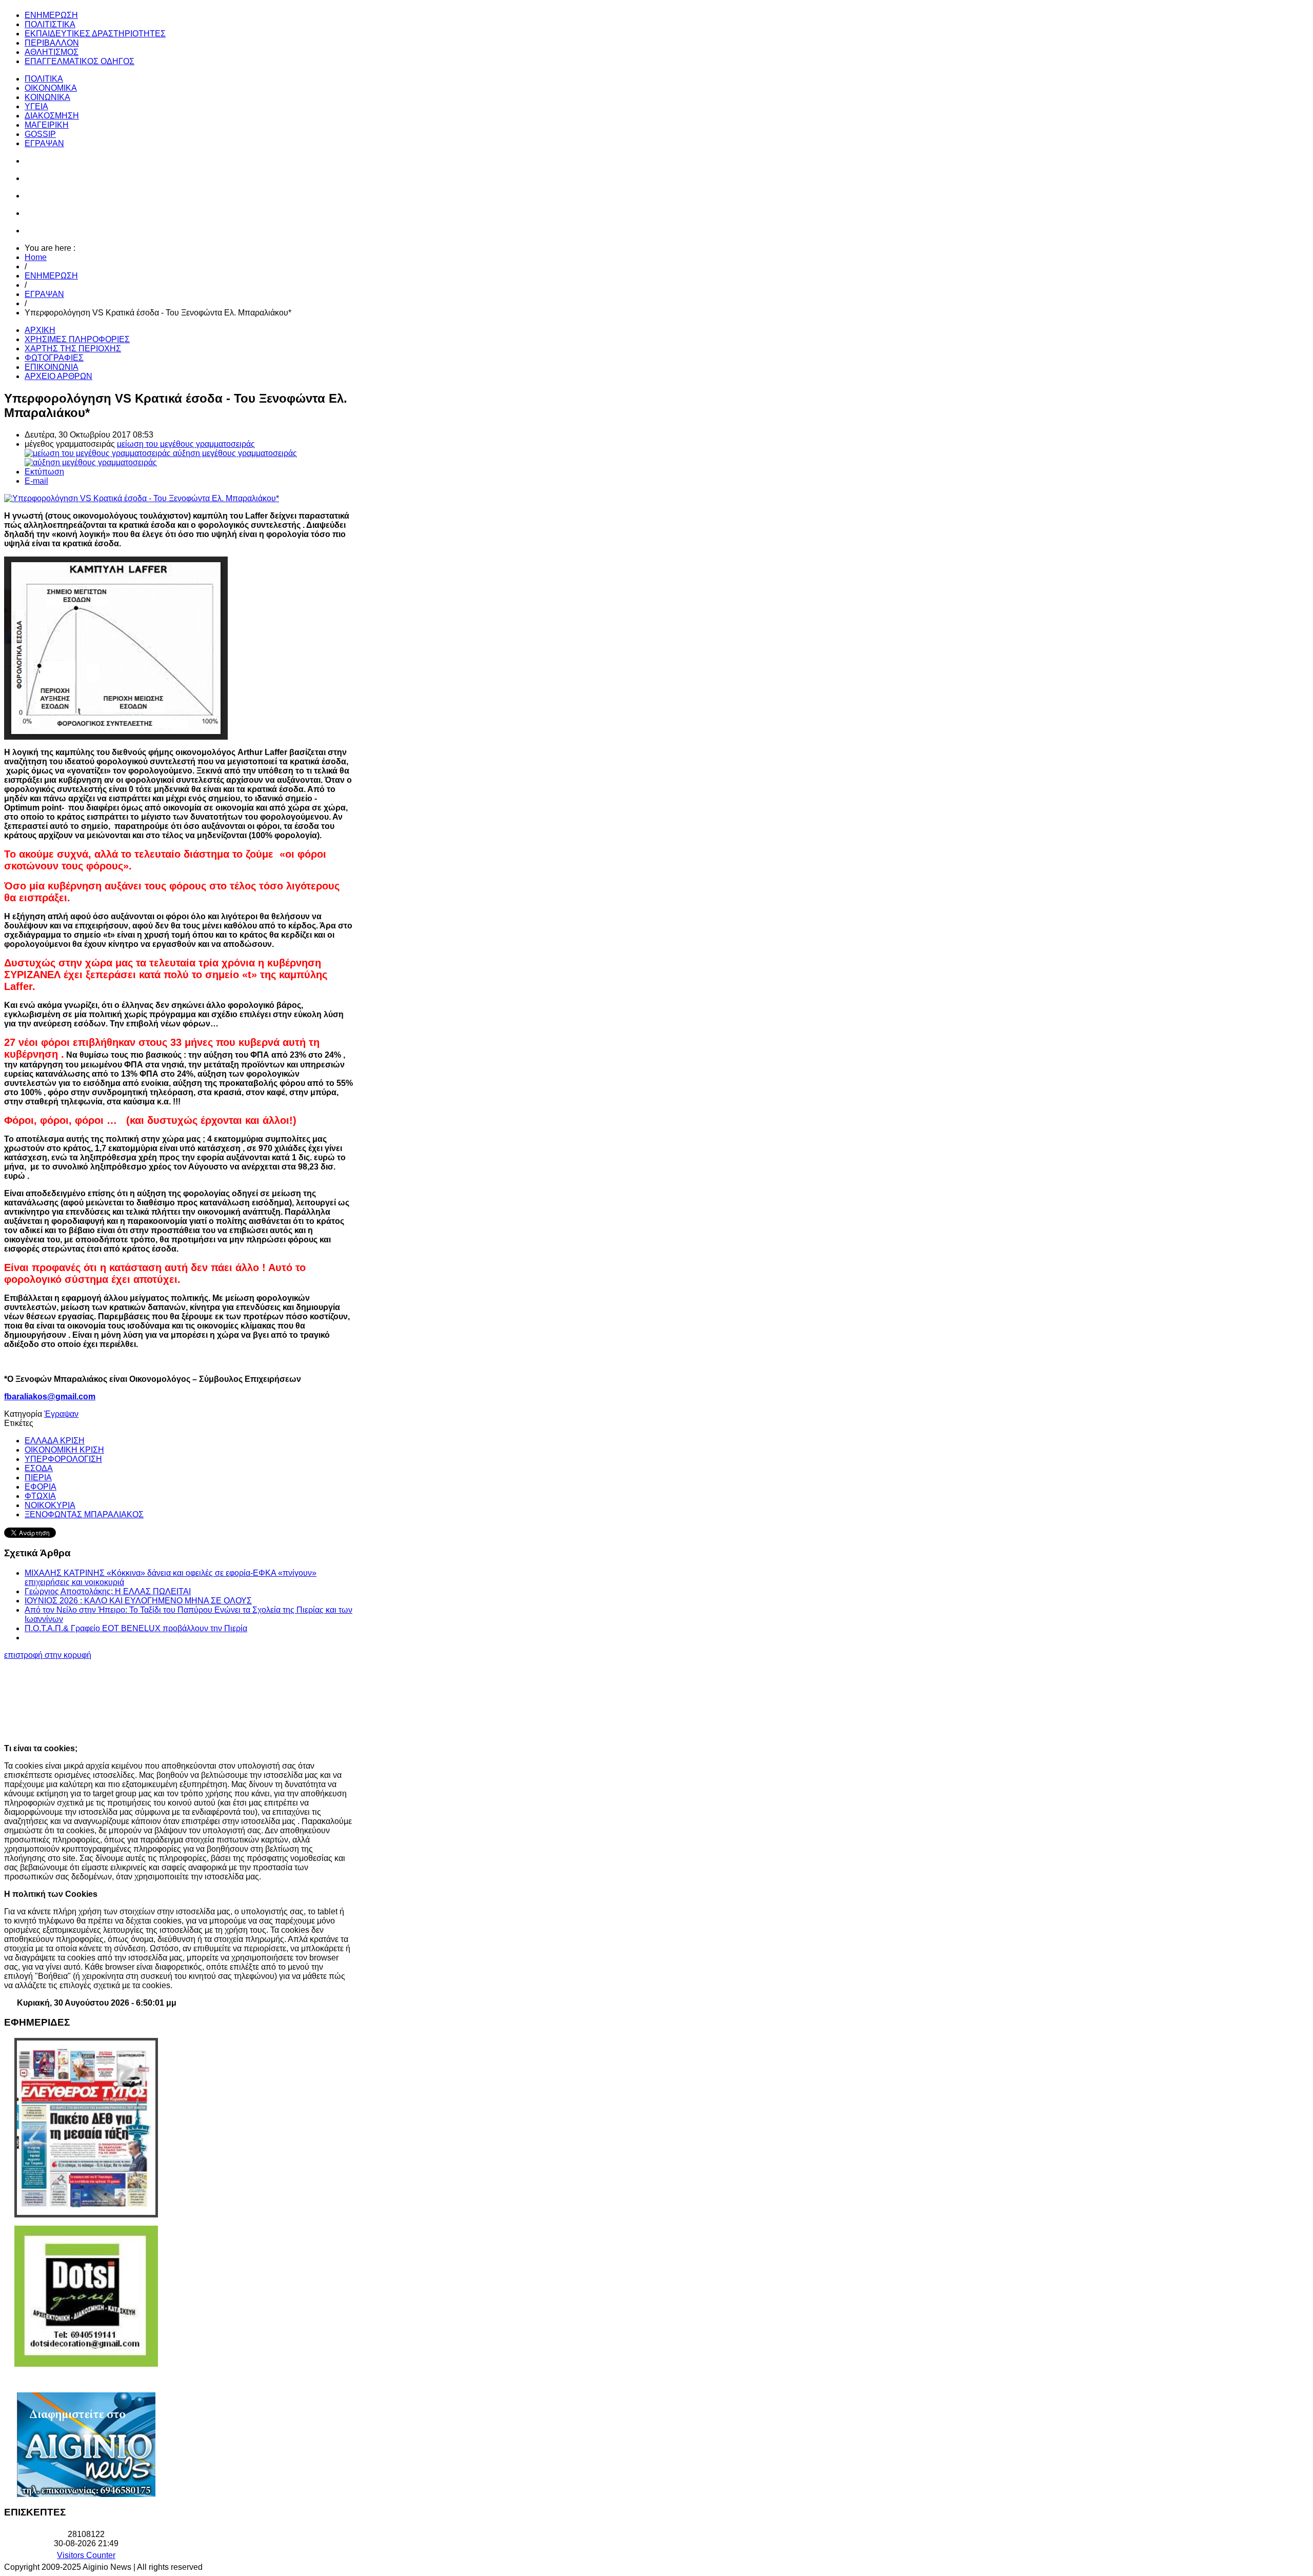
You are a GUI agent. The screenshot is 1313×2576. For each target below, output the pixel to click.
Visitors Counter (86, 2555)
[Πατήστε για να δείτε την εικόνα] (142, 498)
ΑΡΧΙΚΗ (40, 330)
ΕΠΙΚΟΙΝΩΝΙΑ (52, 367)
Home (36, 257)
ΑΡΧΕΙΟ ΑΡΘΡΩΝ (58, 376)
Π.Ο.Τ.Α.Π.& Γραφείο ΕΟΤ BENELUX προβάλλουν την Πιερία (136, 1628)
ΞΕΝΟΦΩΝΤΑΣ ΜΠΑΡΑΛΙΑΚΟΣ (84, 1514)
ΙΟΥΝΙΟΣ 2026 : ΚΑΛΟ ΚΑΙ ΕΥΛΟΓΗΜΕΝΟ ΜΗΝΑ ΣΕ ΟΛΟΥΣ (138, 1601)
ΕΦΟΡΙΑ (41, 1487)
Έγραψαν (61, 1414)
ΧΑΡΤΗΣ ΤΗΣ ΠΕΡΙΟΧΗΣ (73, 349)
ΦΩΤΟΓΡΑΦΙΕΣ (54, 358)
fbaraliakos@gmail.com (50, 1396)
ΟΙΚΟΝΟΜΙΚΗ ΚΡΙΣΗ (64, 1450)
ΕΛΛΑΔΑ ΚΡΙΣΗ (55, 1441)
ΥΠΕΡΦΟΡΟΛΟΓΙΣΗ (63, 1459)
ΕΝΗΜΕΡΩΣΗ (51, 276)
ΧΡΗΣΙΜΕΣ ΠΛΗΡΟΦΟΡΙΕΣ (77, 339)
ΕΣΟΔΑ (39, 1468)
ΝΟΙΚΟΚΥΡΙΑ (50, 1505)
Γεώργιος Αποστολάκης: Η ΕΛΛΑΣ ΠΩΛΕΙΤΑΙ (108, 1591)
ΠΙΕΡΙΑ (38, 1478)
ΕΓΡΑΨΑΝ (44, 294)
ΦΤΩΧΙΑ (40, 1496)
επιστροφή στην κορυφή (48, 1655)
